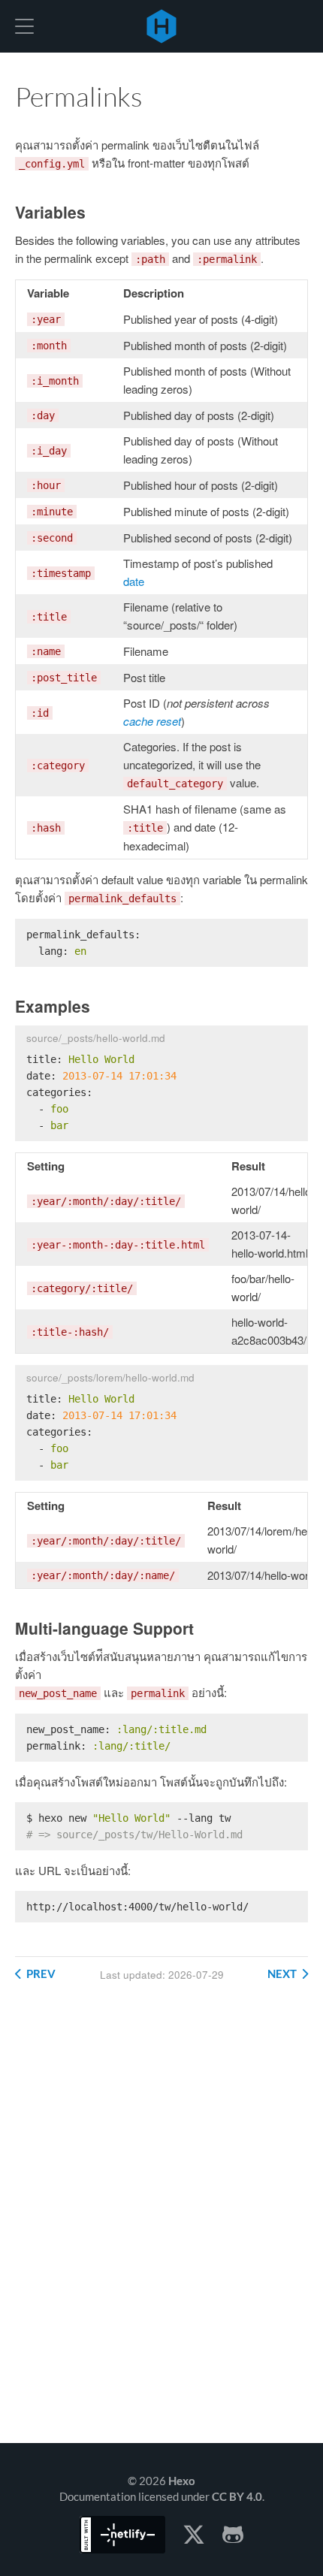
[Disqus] (161, 2224)
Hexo (161, 26)
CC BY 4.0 (237, 2496)
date (134, 581)
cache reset (152, 721)
